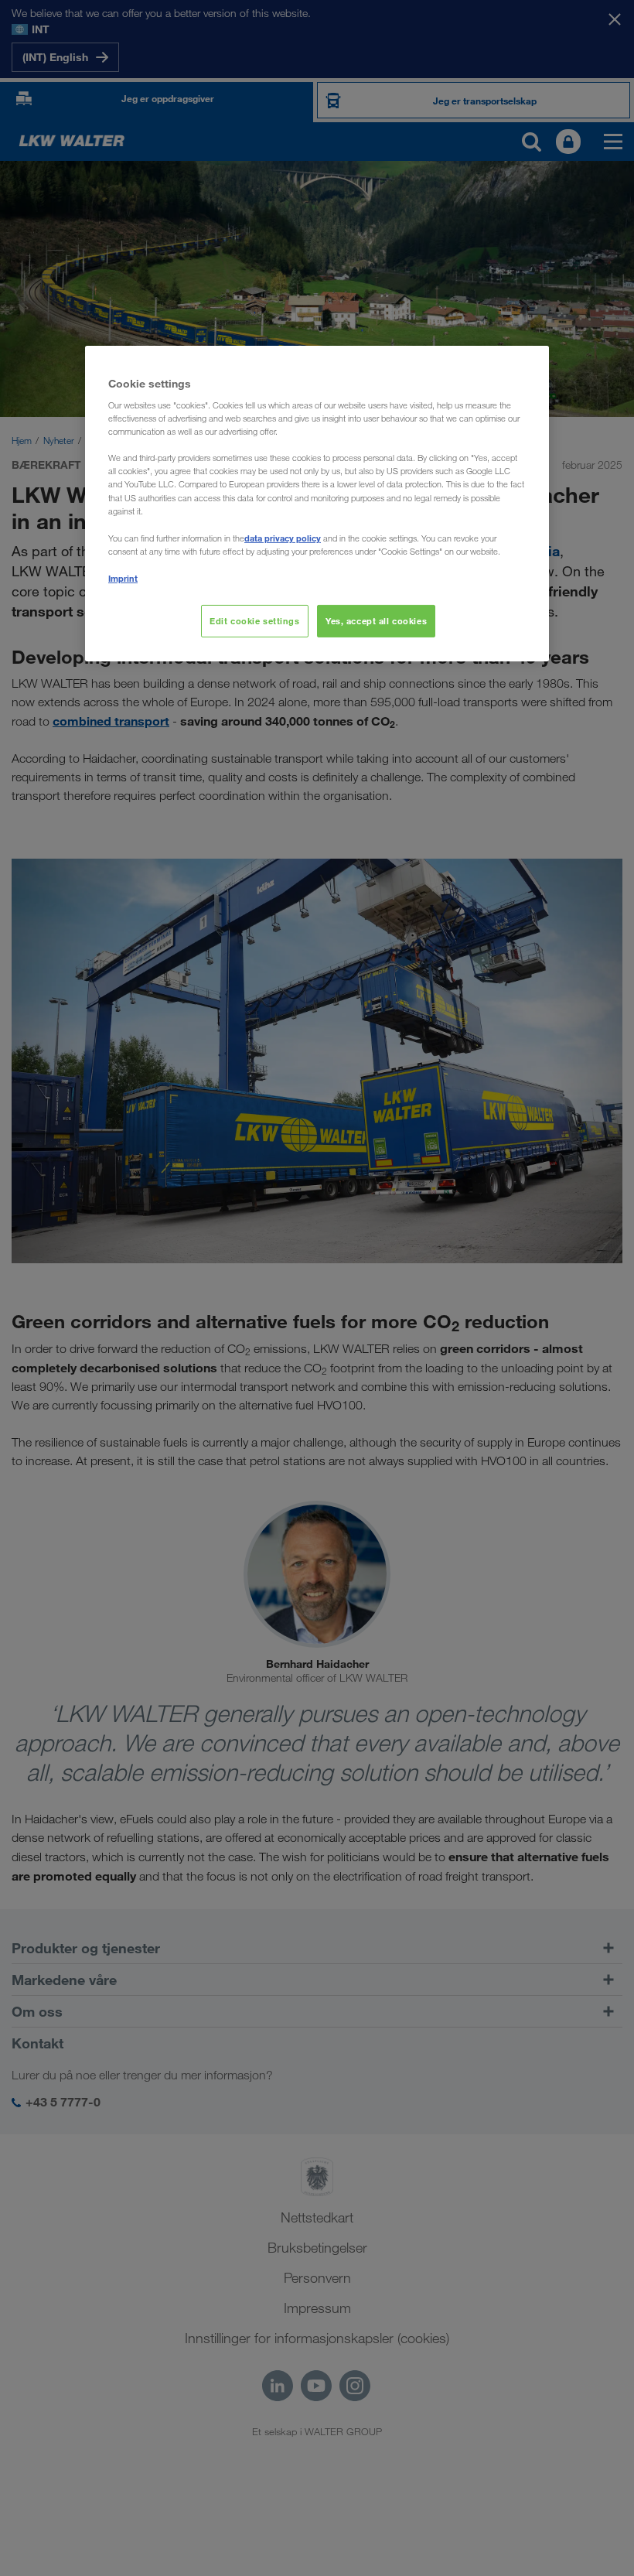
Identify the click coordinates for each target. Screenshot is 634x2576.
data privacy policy (283, 538)
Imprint (123, 578)
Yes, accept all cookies (376, 621)
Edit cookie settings (254, 621)
